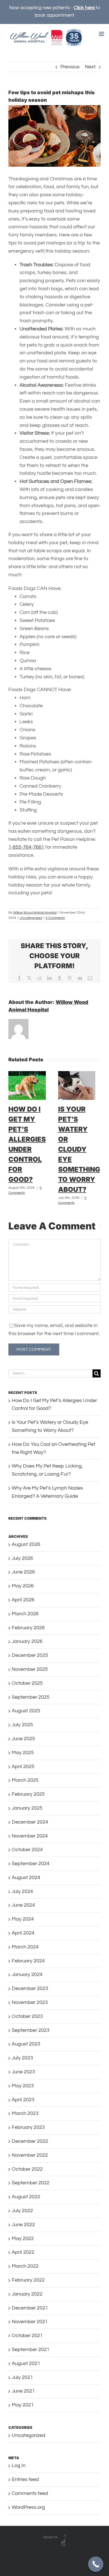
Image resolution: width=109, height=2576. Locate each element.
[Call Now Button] (96, 2564)
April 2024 (23, 1933)
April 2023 (23, 2100)
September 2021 (31, 2349)
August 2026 (26, 1544)
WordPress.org (28, 2507)
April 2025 (23, 1767)
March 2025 (25, 1780)
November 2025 (30, 1669)
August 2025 (26, 1711)
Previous (70, 67)
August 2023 (26, 2044)
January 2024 (27, 1975)
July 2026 (22, 1558)
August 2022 (26, 2197)
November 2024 (30, 1836)
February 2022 (28, 2280)
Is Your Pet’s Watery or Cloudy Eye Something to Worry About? (79, 1149)
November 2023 (30, 2002)
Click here (85, 8)
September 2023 (31, 2030)
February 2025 (28, 1794)
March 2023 (25, 2113)
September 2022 (31, 2183)
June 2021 (23, 2391)
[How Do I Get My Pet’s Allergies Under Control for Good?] (27, 1074)
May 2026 (23, 1586)
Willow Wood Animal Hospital (35, 913)
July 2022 (22, 2211)
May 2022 (23, 2239)
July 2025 (22, 1725)
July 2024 (22, 1891)
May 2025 (23, 1753)
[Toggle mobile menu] (102, 34)
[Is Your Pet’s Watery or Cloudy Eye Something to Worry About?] (77, 1074)
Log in (19, 2465)
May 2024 (23, 1919)
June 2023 (23, 2072)
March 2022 (25, 2266)
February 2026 (28, 1628)
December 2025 (30, 1655)
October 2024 (27, 1850)
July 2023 (22, 2058)
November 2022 (30, 2155)
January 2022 (27, 2294)
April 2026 (23, 1600)
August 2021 (26, 2363)
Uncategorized (31, 918)
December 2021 (30, 2308)
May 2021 (23, 2405)
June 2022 (23, 2225)
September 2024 (31, 1864)
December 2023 (30, 1988)
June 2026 (23, 1572)
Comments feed (30, 2493)
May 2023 (23, 2086)
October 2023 (27, 2016)
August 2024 (26, 1877)
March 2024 (25, 1947)
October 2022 (27, 2169)
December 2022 (30, 2141)
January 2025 (27, 1808)
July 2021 (22, 2377)
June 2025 (23, 1739)
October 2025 (27, 1683)
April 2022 (23, 2252)
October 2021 (27, 2336)
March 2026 (25, 1614)
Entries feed (25, 2479)
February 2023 (28, 2127)
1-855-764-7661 (26, 847)
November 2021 (30, 2322)
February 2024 (28, 1961)
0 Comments (55, 918)
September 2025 (31, 1697)
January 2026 (27, 1641)
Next (90, 67)
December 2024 (30, 1822)
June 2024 (23, 1905)
